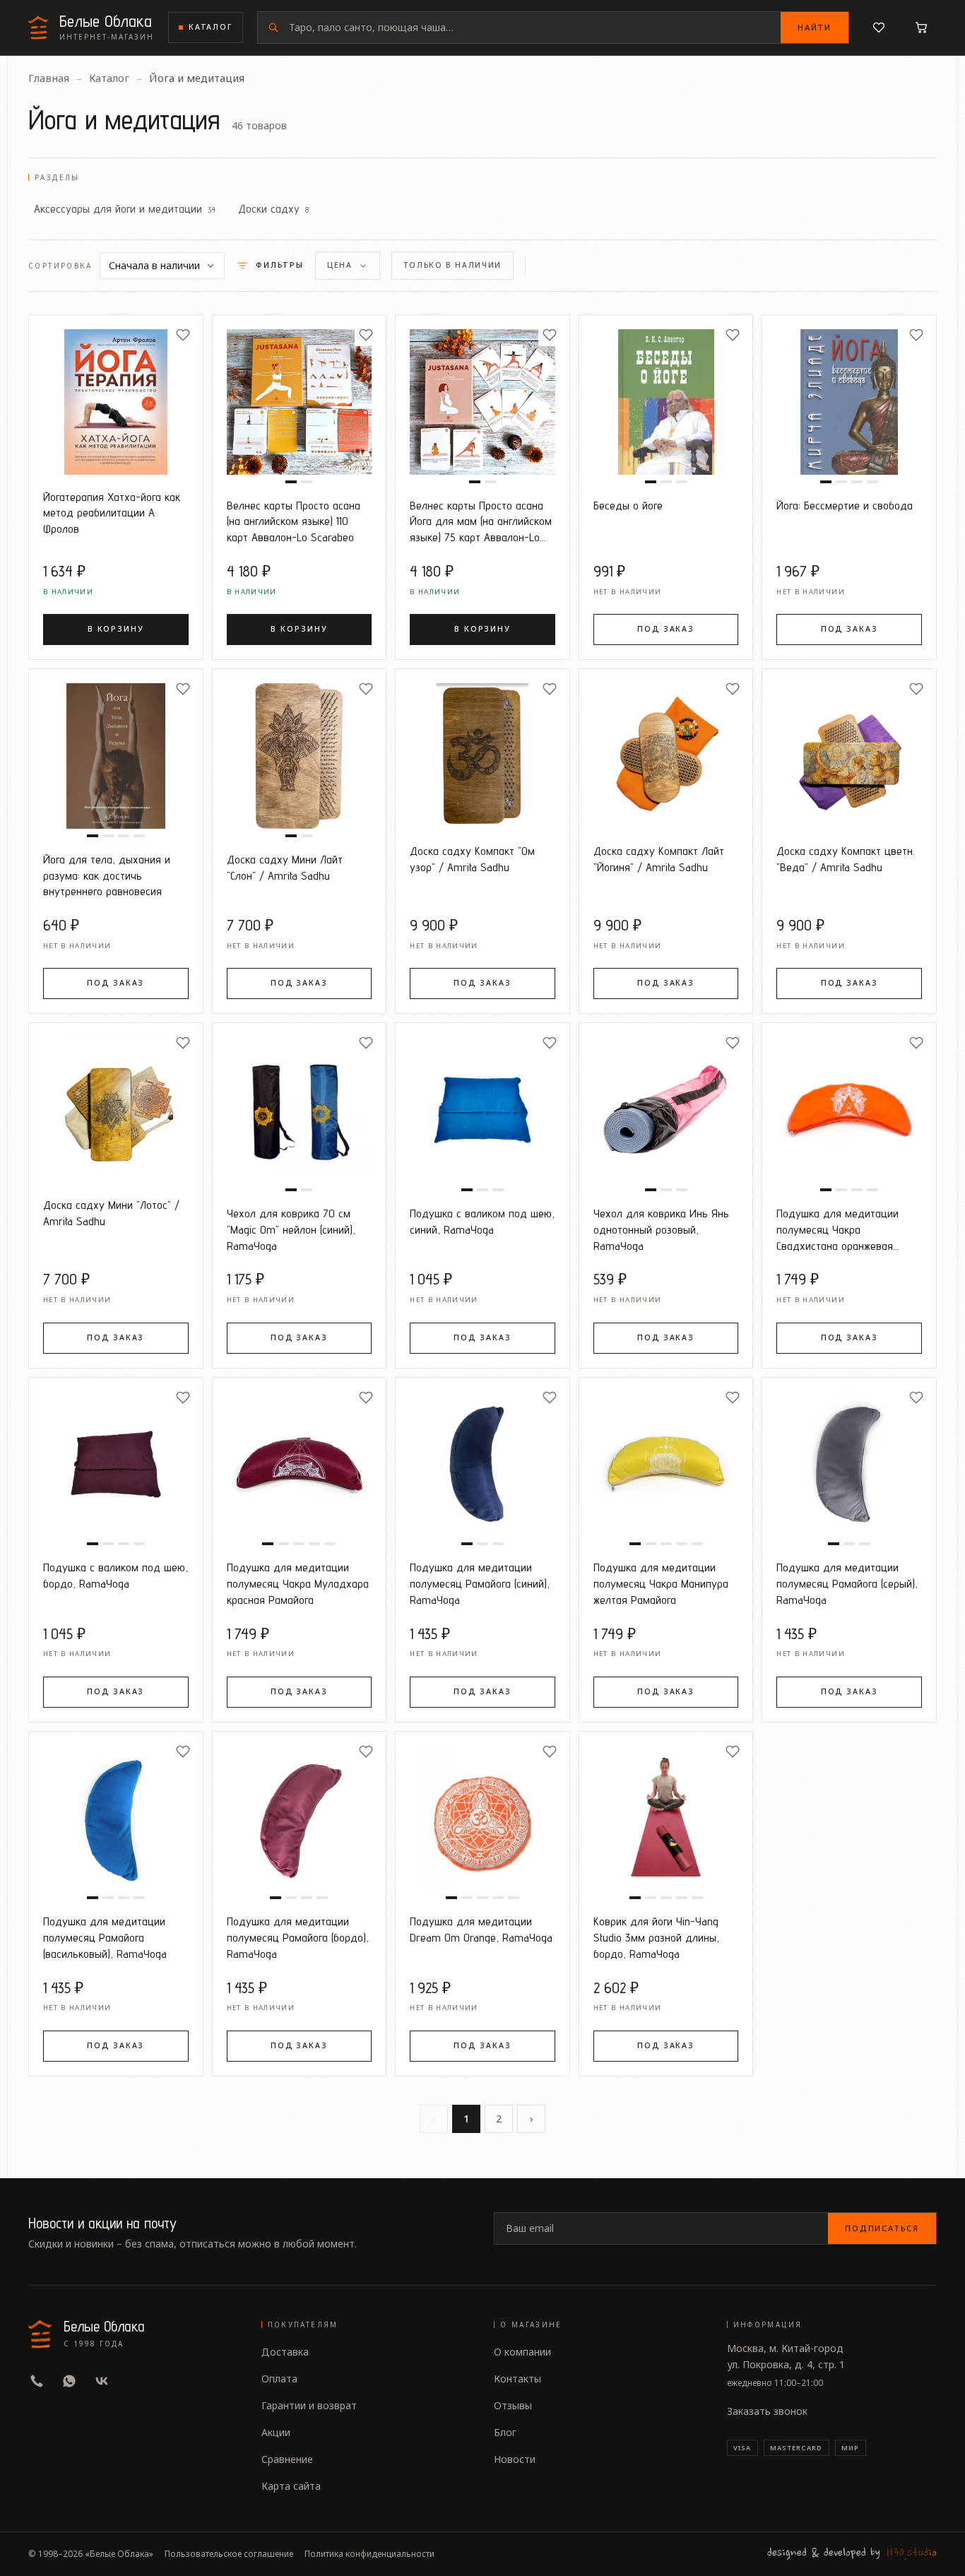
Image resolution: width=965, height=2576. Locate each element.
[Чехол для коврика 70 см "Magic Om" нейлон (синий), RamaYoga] (300, 1110)
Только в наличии (452, 265)
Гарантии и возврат (309, 2405)
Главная (49, 78)
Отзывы (513, 2405)
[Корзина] (921, 28)
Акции (276, 2432)
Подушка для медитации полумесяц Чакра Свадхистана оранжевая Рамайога (837, 1230)
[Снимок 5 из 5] (330, 1544)
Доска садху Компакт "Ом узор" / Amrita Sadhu (472, 859)
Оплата (279, 2379)
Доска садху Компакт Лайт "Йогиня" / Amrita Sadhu (659, 859)
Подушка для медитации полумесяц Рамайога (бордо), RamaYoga (298, 1937)
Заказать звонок (767, 2411)
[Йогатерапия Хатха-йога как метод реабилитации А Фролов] (116, 402)
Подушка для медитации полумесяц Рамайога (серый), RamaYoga (847, 1583)
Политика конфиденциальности (369, 2554)
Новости (515, 2459)
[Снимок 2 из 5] (283, 1544)
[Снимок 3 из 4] (857, 482)
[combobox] (535, 28)
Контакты (517, 2379)
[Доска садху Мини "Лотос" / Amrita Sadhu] (116, 1110)
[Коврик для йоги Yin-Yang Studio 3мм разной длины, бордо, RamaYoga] (666, 1819)
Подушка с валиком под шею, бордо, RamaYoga (116, 1575)
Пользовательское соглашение (229, 2554)
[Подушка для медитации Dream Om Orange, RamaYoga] (482, 1819)
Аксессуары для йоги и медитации (125, 208)
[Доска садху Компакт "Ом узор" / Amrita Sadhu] (482, 756)
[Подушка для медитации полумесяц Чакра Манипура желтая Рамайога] (666, 1465)
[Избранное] (879, 28)
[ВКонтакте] (102, 2381)
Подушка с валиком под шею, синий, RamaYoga (482, 1221)
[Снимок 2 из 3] (666, 482)
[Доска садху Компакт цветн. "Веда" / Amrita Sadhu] (849, 756)
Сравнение (287, 2459)
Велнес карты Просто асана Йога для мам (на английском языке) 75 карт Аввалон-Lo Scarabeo (481, 522)
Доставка (285, 2352)
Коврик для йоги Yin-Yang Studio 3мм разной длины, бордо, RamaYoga (656, 1937)
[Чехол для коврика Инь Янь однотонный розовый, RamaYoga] (666, 1110)
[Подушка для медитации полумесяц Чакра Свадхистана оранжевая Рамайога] (849, 1110)
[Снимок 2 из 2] (307, 482)
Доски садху (273, 208)
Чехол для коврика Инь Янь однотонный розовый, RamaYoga (661, 1229)
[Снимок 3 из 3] (682, 482)
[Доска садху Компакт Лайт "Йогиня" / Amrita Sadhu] (666, 756)
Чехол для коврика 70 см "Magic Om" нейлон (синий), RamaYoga (291, 1229)
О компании (522, 2352)
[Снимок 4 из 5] (314, 1544)
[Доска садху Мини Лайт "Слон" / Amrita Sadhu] (300, 756)
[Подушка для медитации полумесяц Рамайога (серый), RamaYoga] (849, 1465)
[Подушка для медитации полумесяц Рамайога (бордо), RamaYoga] (300, 1819)
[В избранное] (183, 335)
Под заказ (666, 629)
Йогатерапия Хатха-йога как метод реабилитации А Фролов (112, 513)
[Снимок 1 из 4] (826, 482)
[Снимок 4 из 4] (872, 482)
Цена (340, 265)
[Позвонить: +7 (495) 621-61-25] (37, 2381)
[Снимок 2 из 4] (841, 482)
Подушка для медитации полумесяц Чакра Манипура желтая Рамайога (661, 1583)
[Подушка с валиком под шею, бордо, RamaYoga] (116, 1465)
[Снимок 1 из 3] (651, 482)
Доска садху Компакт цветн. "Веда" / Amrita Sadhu (846, 859)
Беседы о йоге (628, 505)
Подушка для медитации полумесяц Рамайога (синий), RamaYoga (480, 1583)
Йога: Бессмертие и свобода (845, 505)
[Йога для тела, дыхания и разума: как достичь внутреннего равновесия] (116, 756)
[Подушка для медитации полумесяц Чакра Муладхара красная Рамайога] (300, 1465)
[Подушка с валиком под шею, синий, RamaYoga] (482, 1110)
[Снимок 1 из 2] (291, 482)
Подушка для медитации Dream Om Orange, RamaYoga (481, 1929)
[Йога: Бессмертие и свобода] (849, 402)
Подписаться (882, 2228)
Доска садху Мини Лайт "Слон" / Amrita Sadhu (285, 867)
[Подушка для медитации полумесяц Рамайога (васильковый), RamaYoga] (116, 1819)
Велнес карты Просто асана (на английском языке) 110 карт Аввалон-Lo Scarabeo (294, 521)
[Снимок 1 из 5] (268, 1544)
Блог (505, 2432)
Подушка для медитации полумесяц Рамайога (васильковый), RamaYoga (105, 1937)
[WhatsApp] (69, 2381)
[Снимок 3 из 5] (299, 1544)
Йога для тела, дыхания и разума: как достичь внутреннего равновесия (107, 875)
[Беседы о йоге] (666, 402)
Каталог (211, 27)
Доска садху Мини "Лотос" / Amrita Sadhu (111, 1213)
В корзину (116, 629)
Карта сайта (291, 2486)
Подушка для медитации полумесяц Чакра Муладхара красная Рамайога (298, 1583)
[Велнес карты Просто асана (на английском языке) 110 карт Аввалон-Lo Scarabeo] (300, 402)
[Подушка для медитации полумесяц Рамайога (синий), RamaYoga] (482, 1465)
